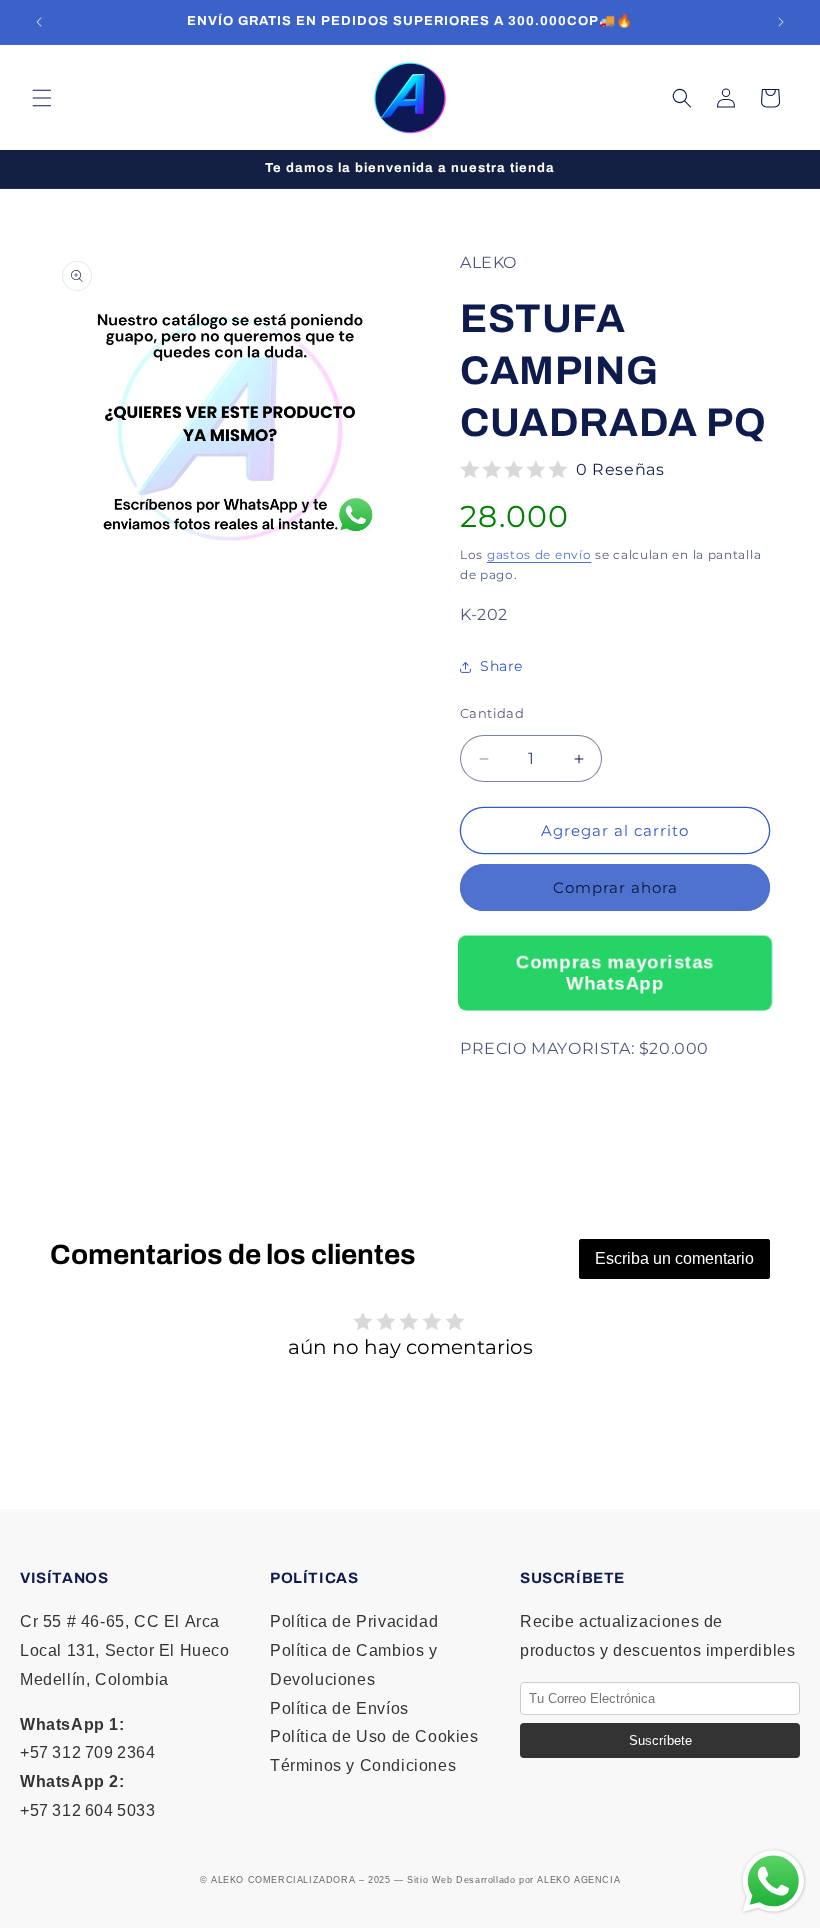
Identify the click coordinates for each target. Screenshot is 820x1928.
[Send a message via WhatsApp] (773, 1881)
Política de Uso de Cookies (374, 1736)
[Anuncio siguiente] (781, 22)
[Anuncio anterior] (39, 22)
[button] (42, 98)
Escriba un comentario (674, 1258)
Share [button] (501, 666)
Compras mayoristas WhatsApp (615, 972)
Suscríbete (660, 1740)
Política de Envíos (339, 1708)
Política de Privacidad (354, 1621)
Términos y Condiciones (363, 1765)
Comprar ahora (615, 887)
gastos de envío (539, 554)
